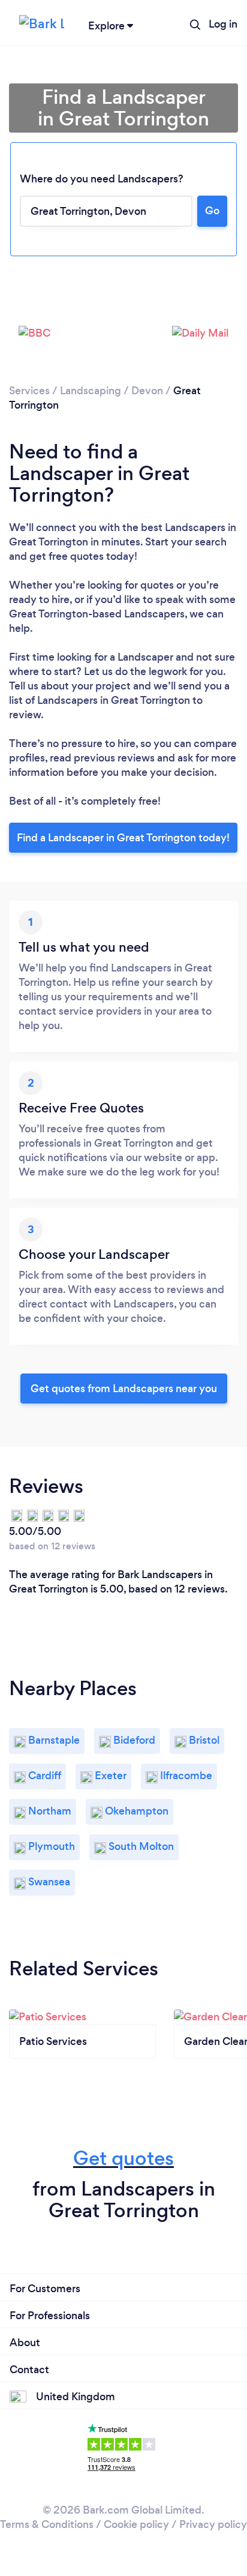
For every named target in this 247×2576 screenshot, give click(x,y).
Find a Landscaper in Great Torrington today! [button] (123, 838)
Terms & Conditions (47, 2524)
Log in (223, 24)
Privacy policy (213, 2524)
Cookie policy (136, 2524)
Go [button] (212, 211)
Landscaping (91, 391)
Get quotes (123, 2158)
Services (29, 391)
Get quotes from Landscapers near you (124, 1389)
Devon (147, 391)
